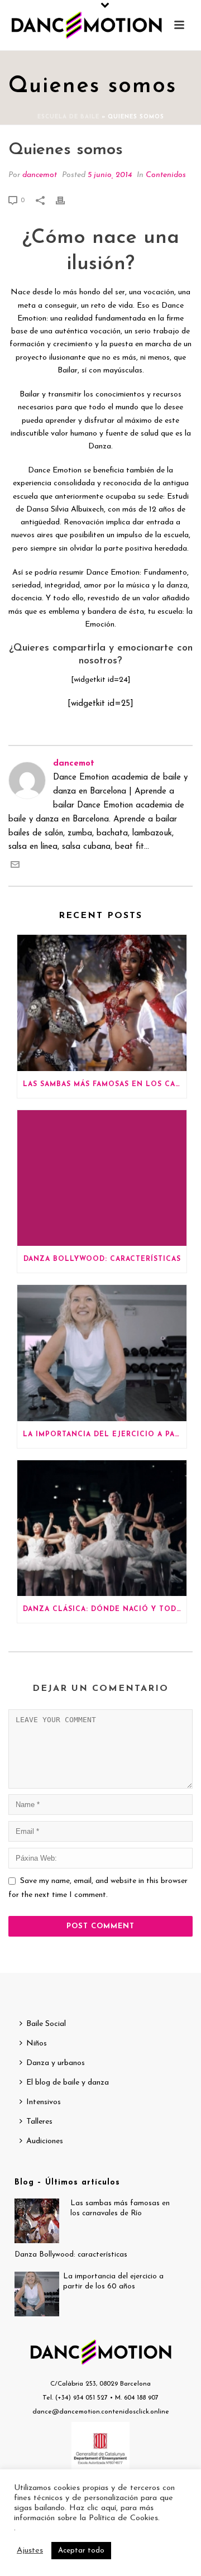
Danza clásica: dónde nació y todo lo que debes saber (105, 1609)
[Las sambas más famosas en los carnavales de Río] (102, 1003)
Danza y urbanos (56, 2063)
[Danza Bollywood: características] (102, 1178)
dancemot (40, 175)
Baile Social (46, 2024)
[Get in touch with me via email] (15, 867)
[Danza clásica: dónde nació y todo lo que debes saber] (102, 1528)
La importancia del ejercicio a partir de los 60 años (105, 1435)
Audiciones (45, 2141)
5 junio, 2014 (110, 175)
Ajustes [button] (30, 2551)
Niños (37, 2044)
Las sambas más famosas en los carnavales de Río (105, 1084)
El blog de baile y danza (68, 2083)
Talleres (39, 2122)
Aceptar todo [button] (81, 2551)
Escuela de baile (68, 117)
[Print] (66, 201)
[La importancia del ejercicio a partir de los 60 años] (102, 1353)
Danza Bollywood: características (102, 1259)
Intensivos (44, 2102)
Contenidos (166, 175)
